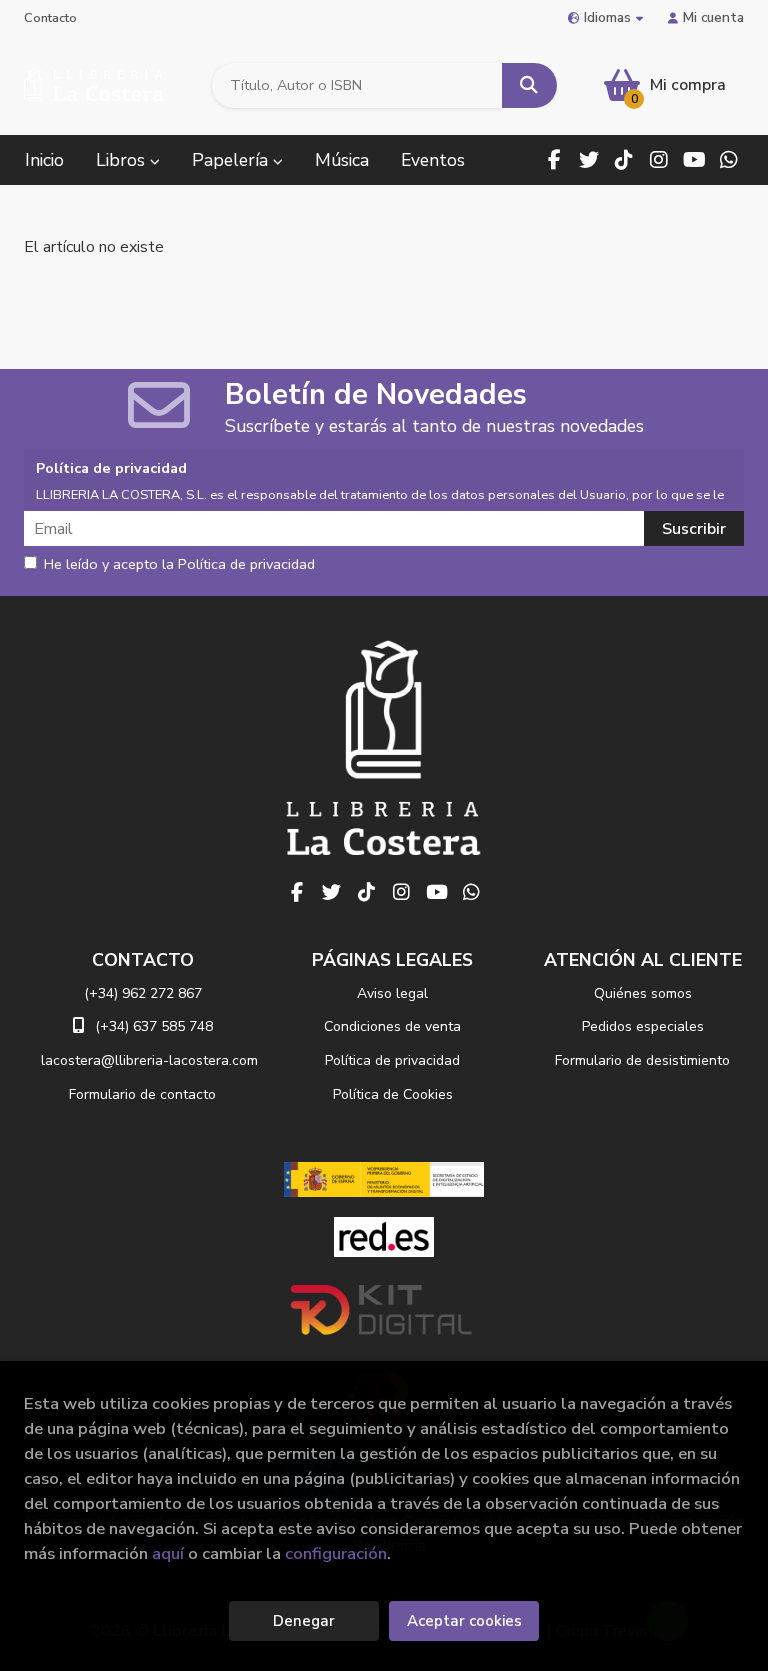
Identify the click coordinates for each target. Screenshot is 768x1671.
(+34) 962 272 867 (143, 993)
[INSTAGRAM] (659, 160)
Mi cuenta (713, 17)
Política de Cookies (393, 1094)
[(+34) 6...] (729, 160)
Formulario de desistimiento (642, 1060)
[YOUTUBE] (694, 160)
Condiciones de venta (392, 1026)
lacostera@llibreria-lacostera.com (149, 1060)
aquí (168, 1553)
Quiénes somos (643, 993)
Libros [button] (123, 160)
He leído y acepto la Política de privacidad (179, 565)
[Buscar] (529, 85)
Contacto (50, 18)
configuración (336, 1553)
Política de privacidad (392, 1060)
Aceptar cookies (464, 1621)
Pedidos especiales (643, 1026)
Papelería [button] (232, 160)
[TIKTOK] (624, 160)
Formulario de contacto (142, 1094)
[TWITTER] (589, 160)
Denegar (304, 1621)
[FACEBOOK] (554, 160)
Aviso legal (392, 993)
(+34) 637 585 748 (154, 1026)
